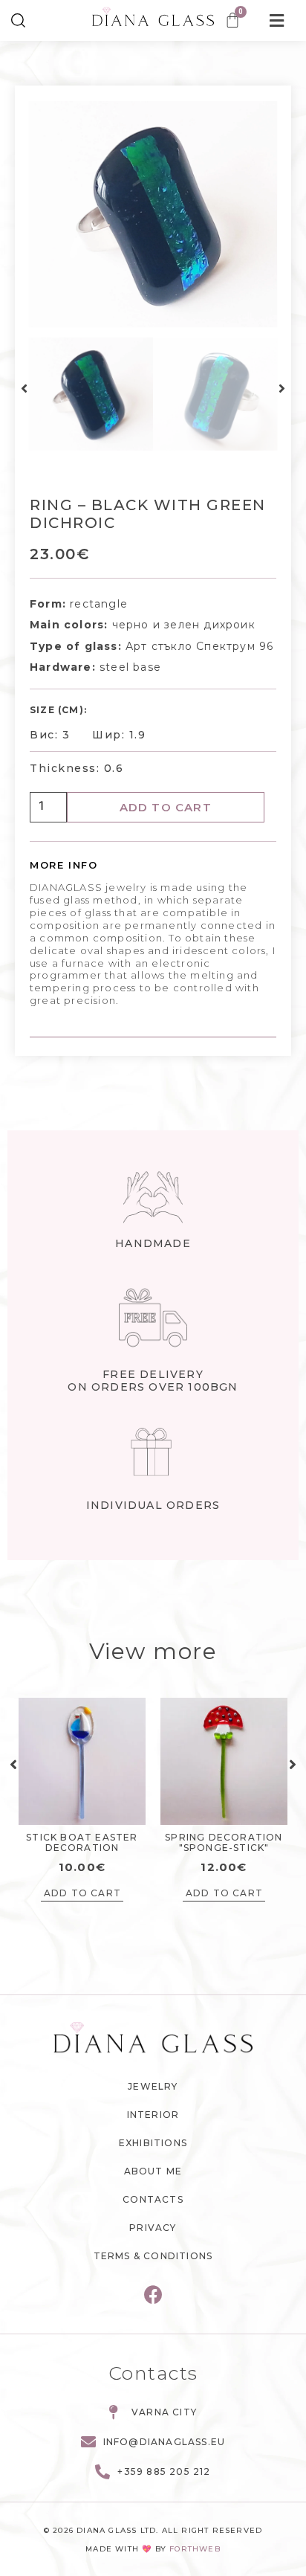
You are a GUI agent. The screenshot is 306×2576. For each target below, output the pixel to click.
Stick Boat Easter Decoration (82, 1842)
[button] (24, 389)
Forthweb (195, 2549)
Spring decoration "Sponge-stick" (224, 1842)
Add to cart (166, 807)
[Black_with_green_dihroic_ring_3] (153, 214)
